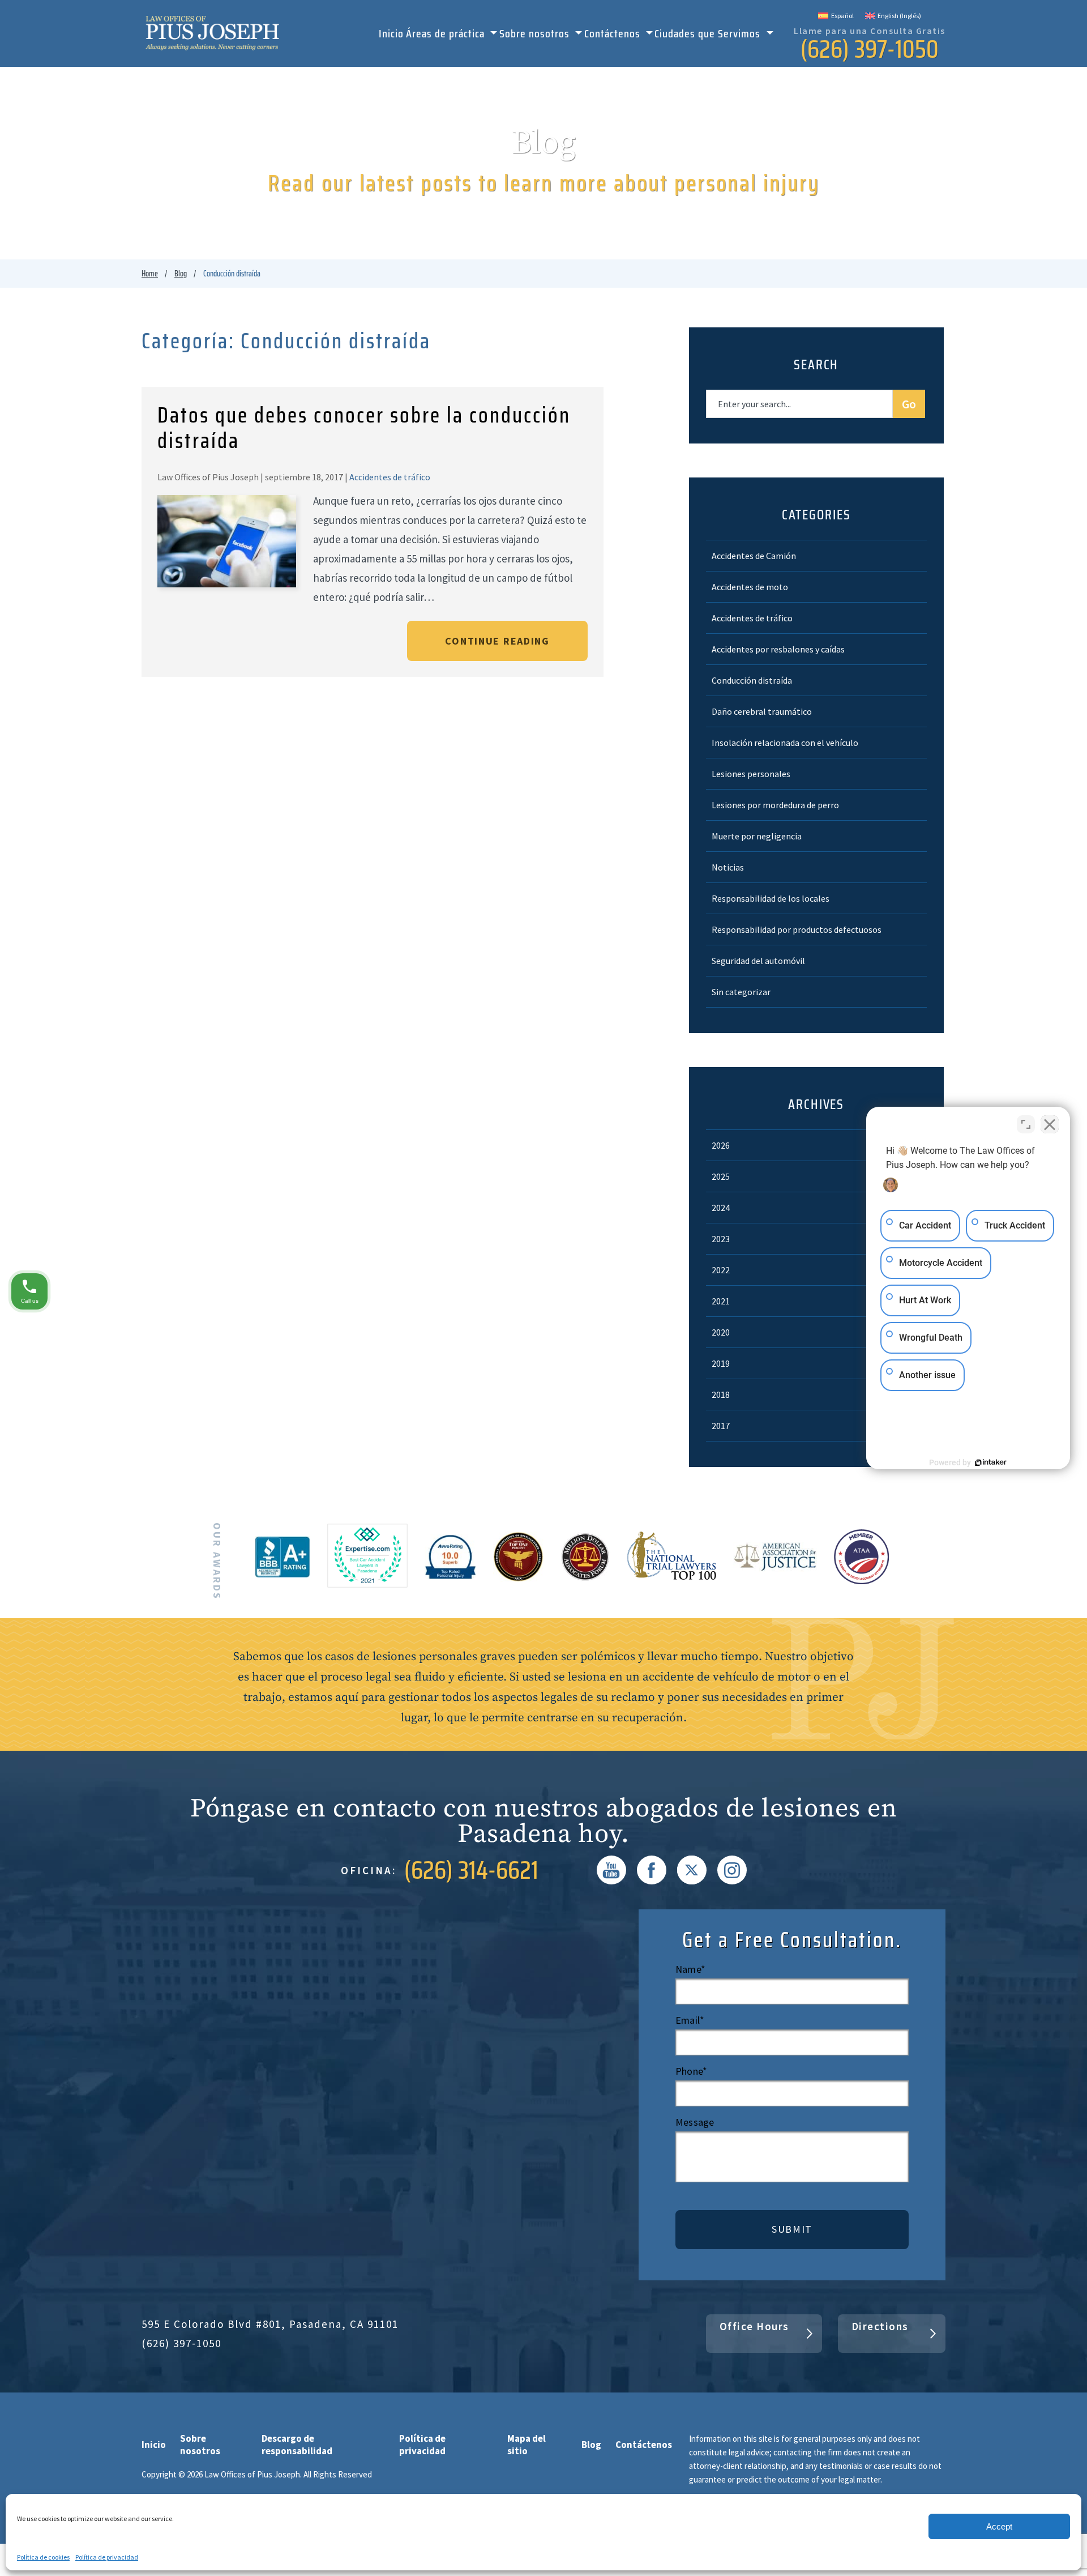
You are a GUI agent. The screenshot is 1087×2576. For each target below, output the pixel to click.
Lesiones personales (751, 774)
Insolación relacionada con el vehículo (785, 743)
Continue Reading (497, 641)
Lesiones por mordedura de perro (775, 805)
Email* (690, 2020)
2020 (721, 1332)
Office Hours (754, 2326)
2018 (721, 1394)
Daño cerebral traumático (762, 711)
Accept (999, 2526)
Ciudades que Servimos (709, 35)
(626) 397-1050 (870, 49)
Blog (181, 274)
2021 (721, 1301)
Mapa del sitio (527, 2445)
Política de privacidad (107, 2557)
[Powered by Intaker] (991, 1462)
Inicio (391, 35)
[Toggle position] (1026, 1124)
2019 (721, 1363)
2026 (721, 1145)
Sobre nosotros (536, 35)
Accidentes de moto (750, 587)
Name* (690, 1969)
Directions (880, 2326)
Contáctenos (614, 35)
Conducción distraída (752, 680)
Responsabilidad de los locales (771, 898)
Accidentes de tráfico (390, 477)
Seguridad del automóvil (758, 961)
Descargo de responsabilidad (297, 2445)
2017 (721, 1426)
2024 (721, 1208)
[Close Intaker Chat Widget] (1050, 1124)
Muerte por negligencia (757, 836)
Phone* (691, 2071)
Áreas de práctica (447, 35)
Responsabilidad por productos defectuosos (797, 929)
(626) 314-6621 (471, 1870)
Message (695, 2122)
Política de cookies (43, 2557)
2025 (721, 1176)
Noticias (728, 867)
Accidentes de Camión (754, 556)
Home (150, 274)
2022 (721, 1270)
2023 (721, 1239)
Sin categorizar (741, 992)
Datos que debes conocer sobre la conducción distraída (364, 428)
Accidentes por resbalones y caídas (778, 649)
